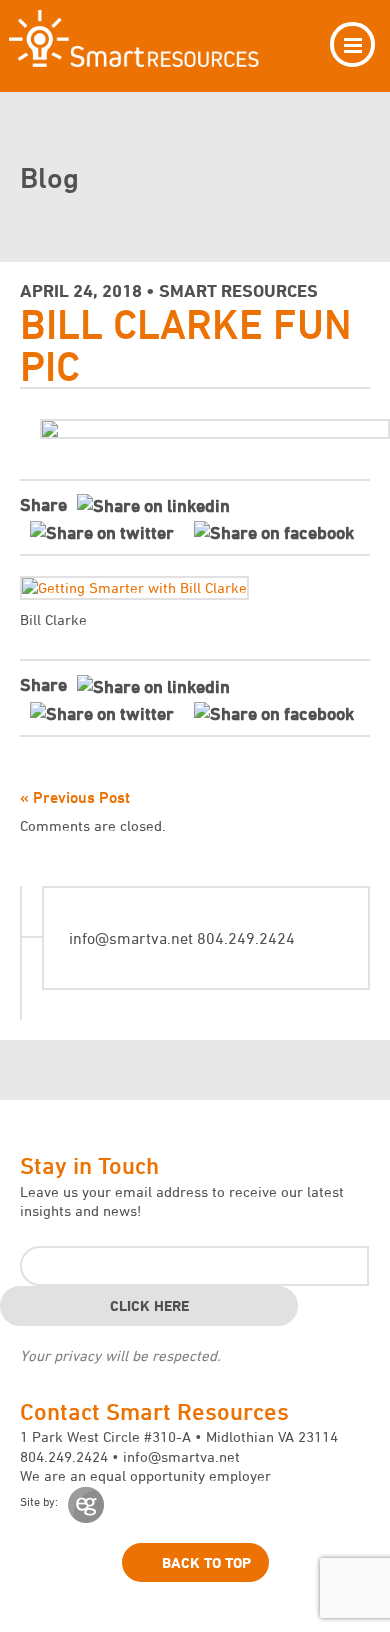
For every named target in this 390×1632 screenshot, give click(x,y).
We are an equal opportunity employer (145, 1475)
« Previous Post (75, 797)
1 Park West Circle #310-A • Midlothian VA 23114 (179, 1436)
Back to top (206, 1562)
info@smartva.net (131, 938)
